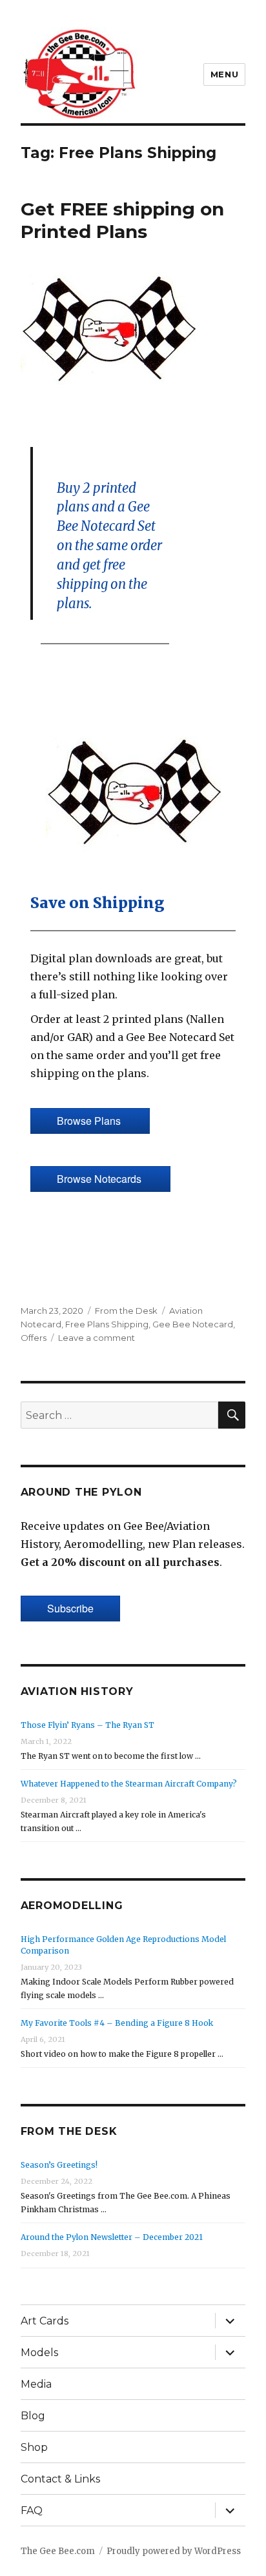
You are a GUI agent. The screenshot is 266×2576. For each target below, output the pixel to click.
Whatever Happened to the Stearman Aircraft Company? (129, 1784)
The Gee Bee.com (58, 2551)
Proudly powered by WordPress (174, 2551)
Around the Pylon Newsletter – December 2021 (112, 2237)
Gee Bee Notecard (193, 1324)
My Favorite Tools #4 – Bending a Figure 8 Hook (117, 2023)
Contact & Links (60, 2479)
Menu (224, 74)
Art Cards (45, 2321)
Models (39, 2353)
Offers (34, 1338)
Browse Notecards (100, 1179)
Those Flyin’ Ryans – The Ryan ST (87, 1725)
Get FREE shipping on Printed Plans (122, 220)
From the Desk (126, 1311)
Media (36, 2384)
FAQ (32, 2511)
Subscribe (70, 1608)
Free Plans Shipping (107, 1324)
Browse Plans (90, 1121)
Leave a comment (97, 1338)
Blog (33, 2416)
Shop (34, 2447)
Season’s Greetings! (59, 2165)
